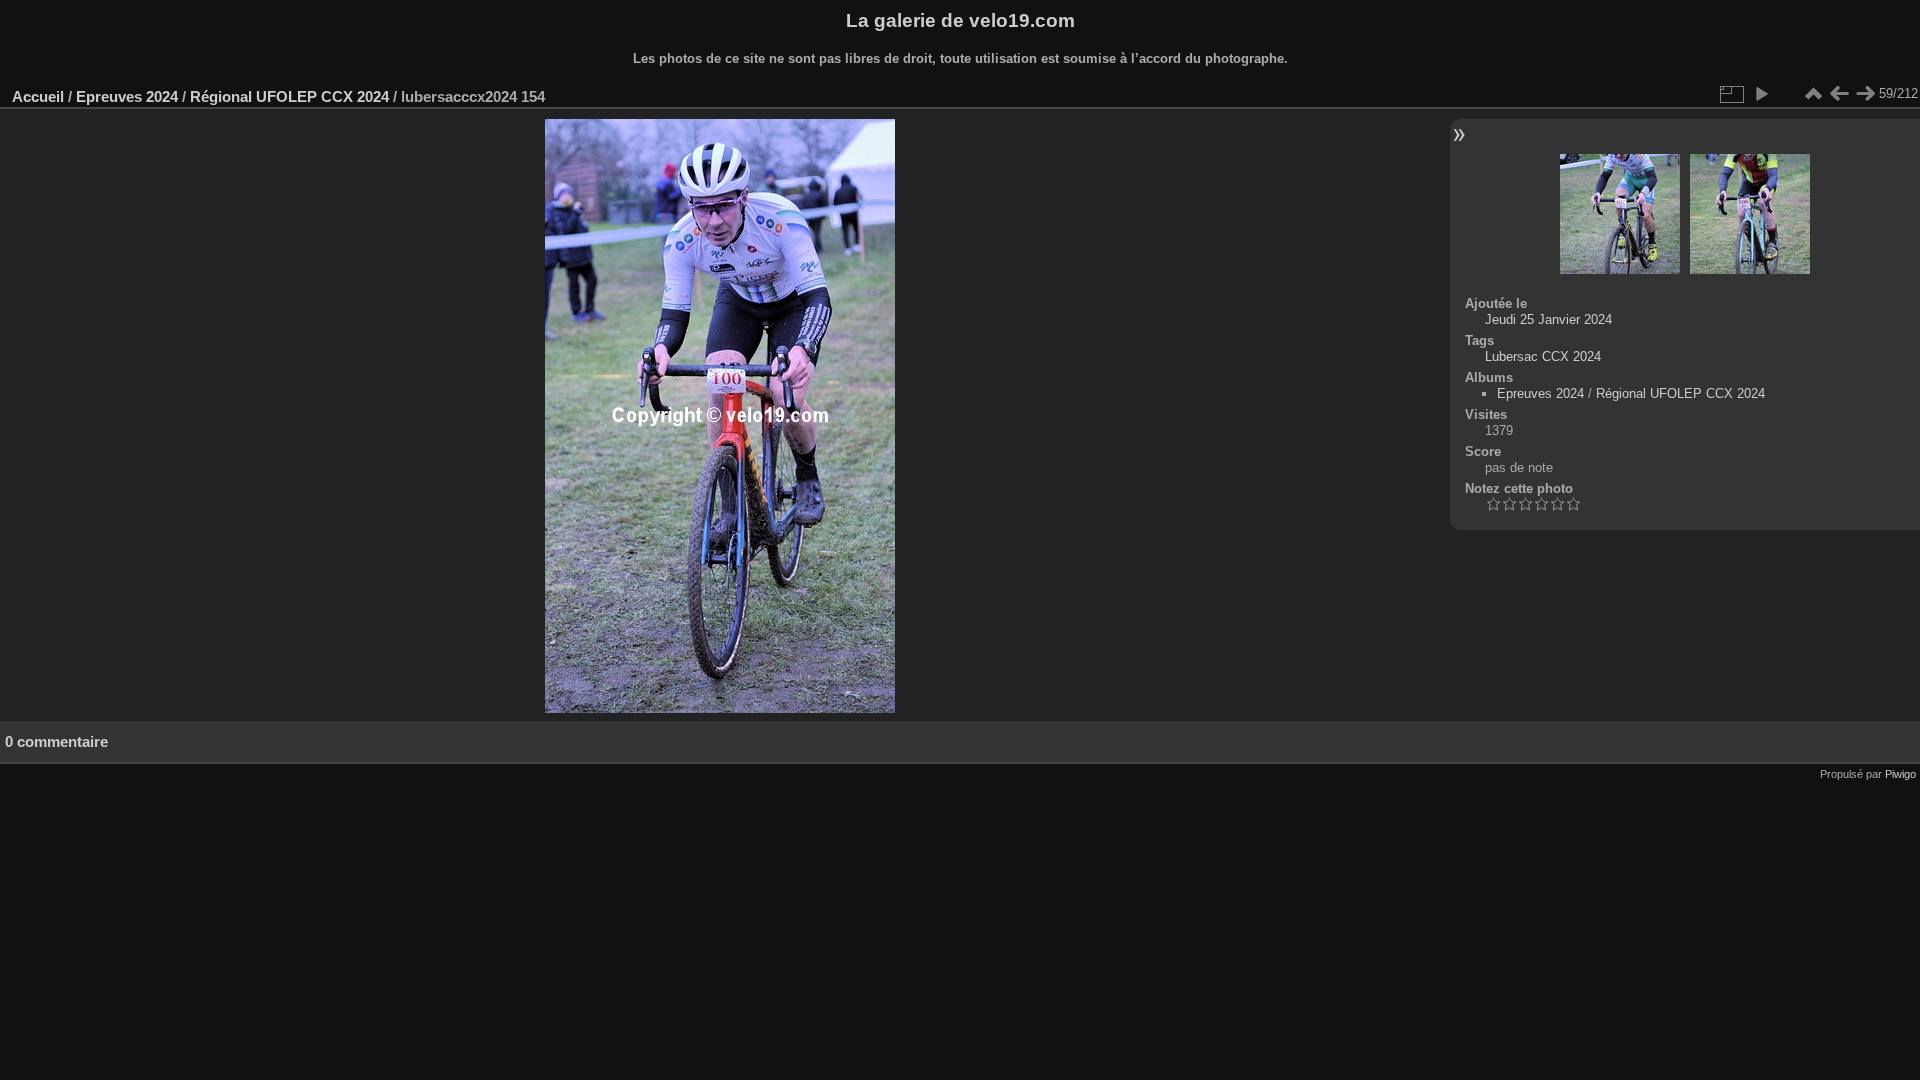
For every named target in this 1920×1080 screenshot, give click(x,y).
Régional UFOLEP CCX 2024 (289, 96)
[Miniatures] (1813, 94)
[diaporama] (1761, 94)
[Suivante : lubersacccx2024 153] (1865, 94)
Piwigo (1900, 774)
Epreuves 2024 (127, 96)
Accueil (38, 96)
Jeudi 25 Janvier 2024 (1548, 319)
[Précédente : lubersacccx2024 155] (1839, 94)
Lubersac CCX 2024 (1543, 356)
